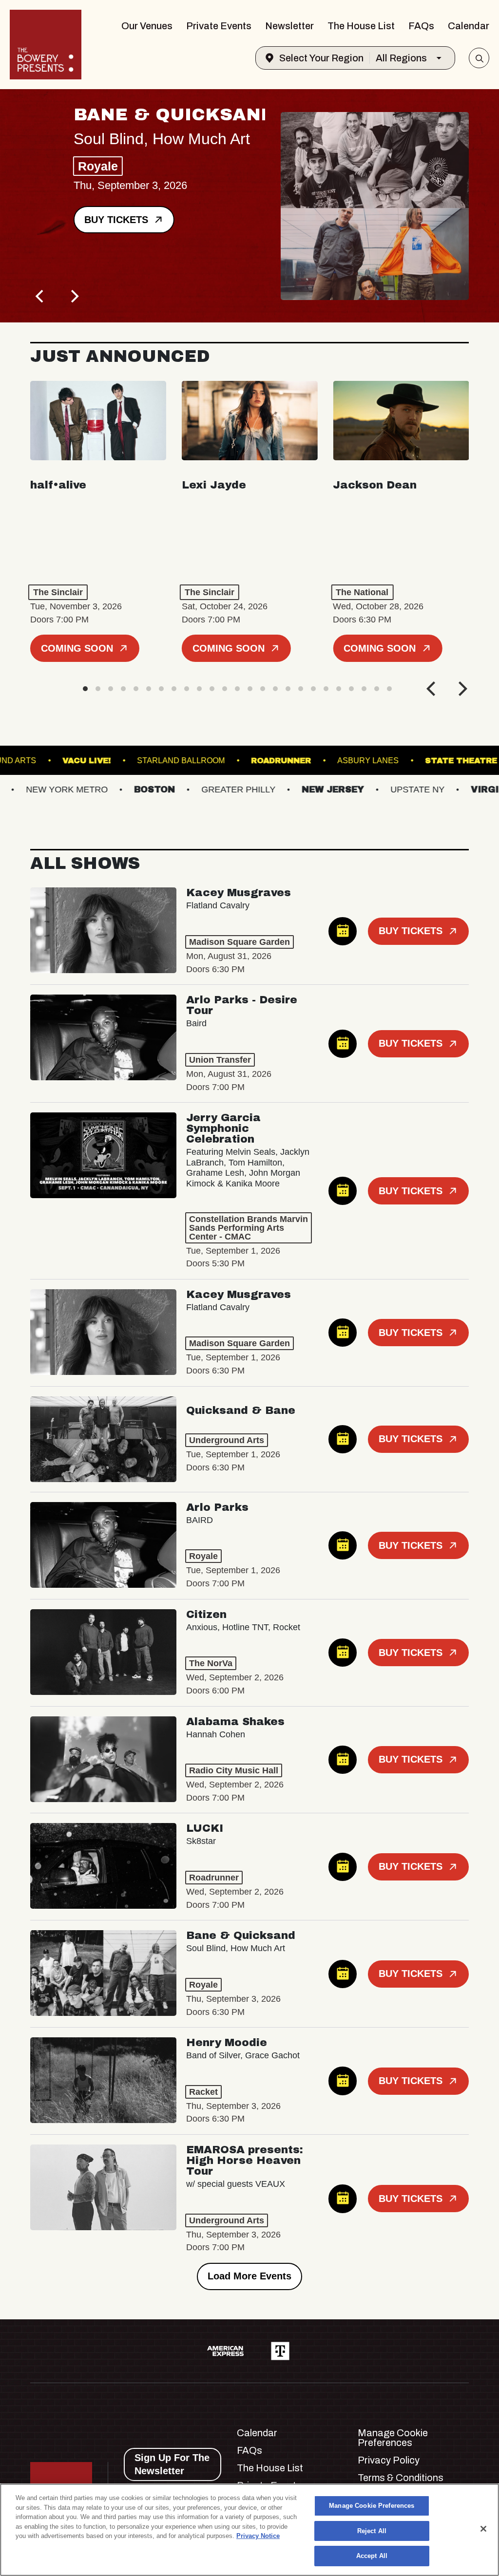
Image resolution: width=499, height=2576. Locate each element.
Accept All (372, 2556)
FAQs (421, 26)
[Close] (483, 2529)
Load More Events (249, 2276)
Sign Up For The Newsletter (172, 2464)
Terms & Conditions (401, 2478)
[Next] (74, 296)
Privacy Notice (258, 2536)
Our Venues (147, 26)
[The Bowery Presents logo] (46, 45)
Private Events (219, 26)
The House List (361, 26)
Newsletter (289, 26)
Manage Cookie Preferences (372, 2506)
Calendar (469, 26)
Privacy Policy (389, 2460)
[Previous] (41, 296)
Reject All (372, 2531)
